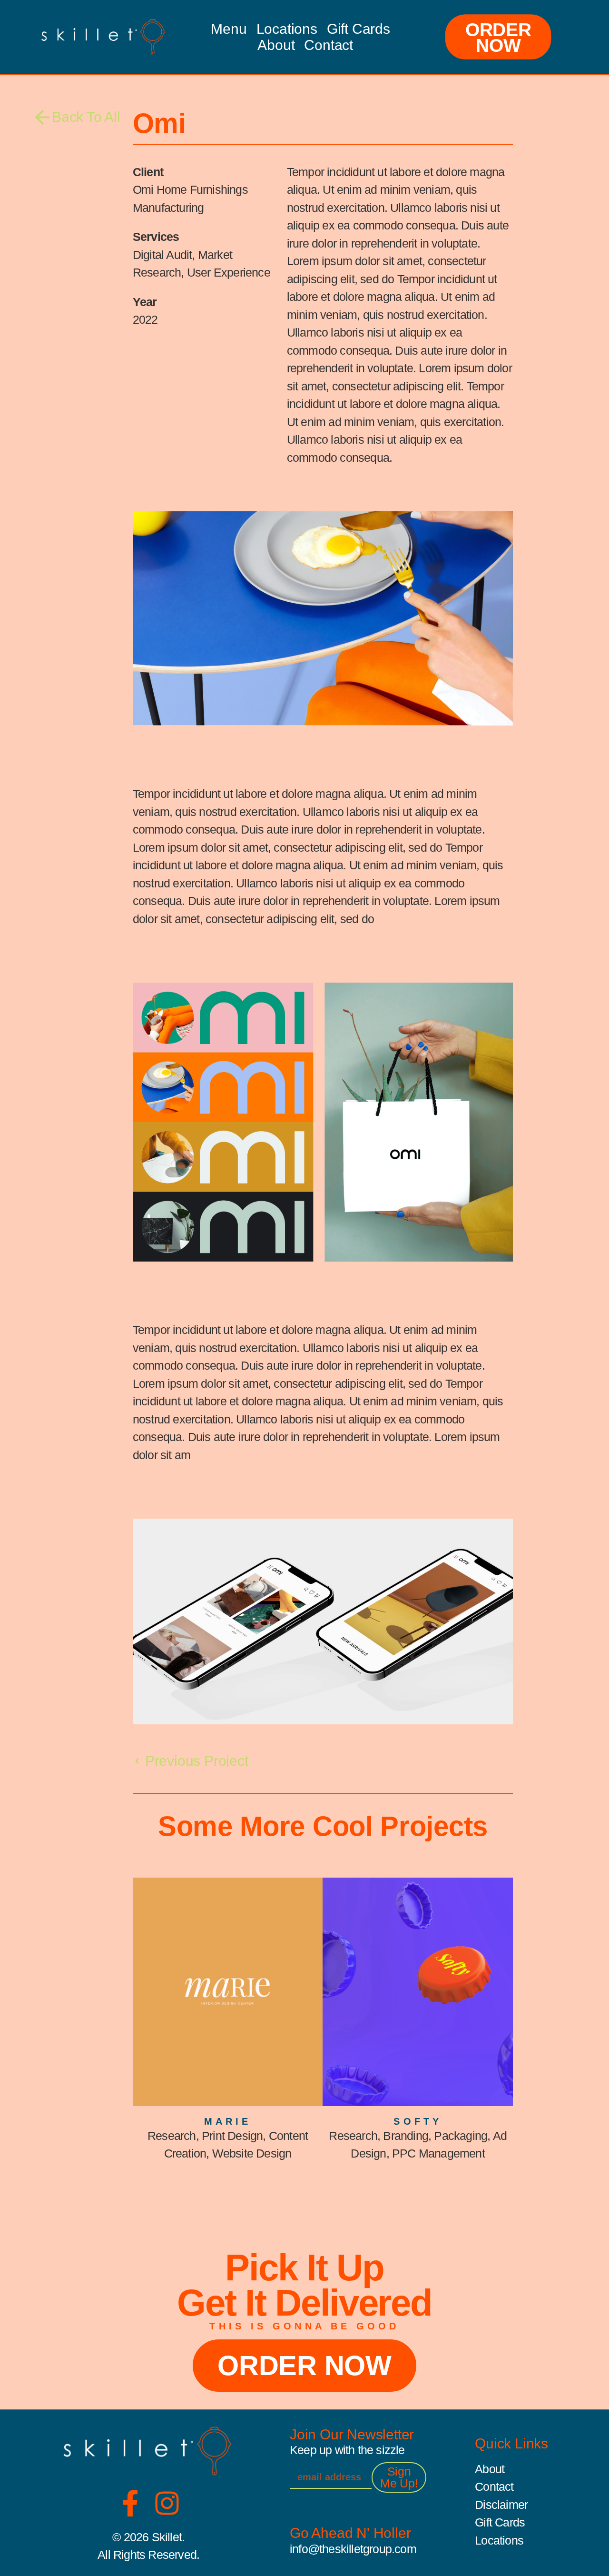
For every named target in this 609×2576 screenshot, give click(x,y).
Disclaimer (501, 2505)
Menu (229, 29)
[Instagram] (167, 2503)
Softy (418, 2121)
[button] (78, 117)
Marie (228, 2121)
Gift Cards (359, 29)
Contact (329, 45)
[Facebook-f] (130, 2503)
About (276, 45)
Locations (287, 29)
